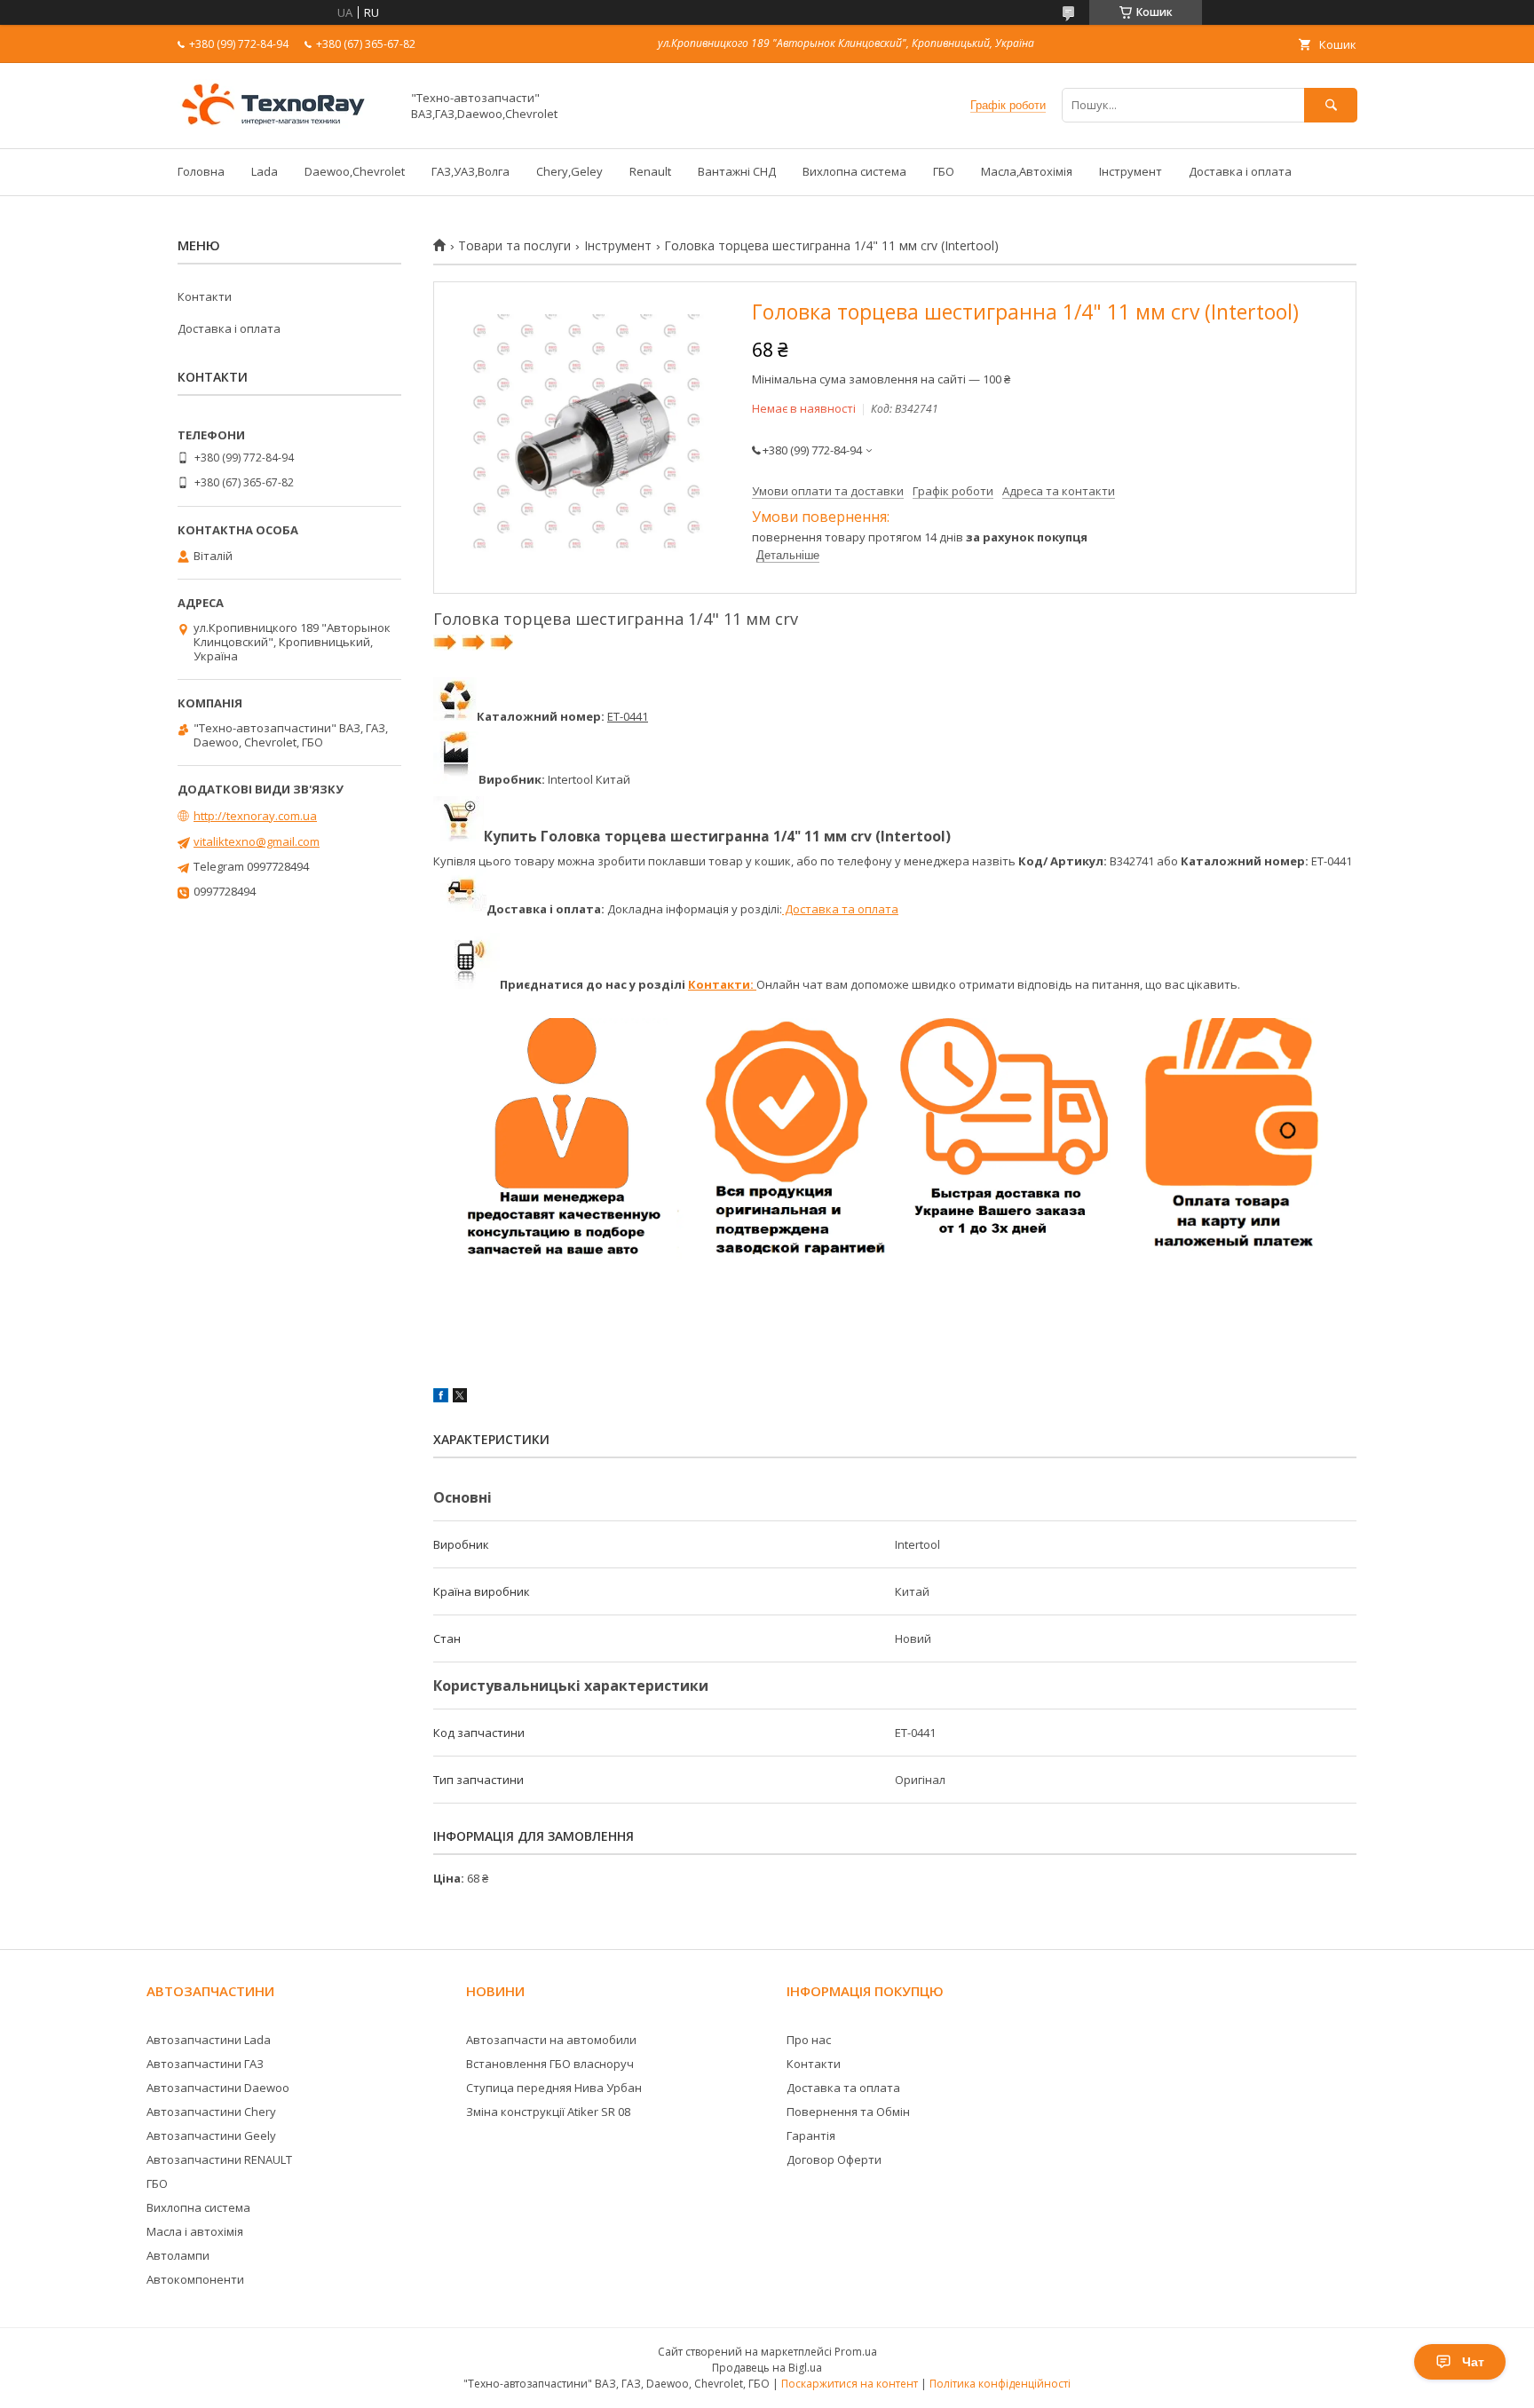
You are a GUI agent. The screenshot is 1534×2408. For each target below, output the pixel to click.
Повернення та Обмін (848, 2112)
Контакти (205, 296)
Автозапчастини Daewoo (218, 2088)
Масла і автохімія (195, 2231)
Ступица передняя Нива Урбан (554, 2088)
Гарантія (811, 2136)
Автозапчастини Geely (211, 2136)
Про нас (809, 2040)
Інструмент (1131, 171)
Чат (1473, 2362)
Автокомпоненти (195, 2279)
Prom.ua (856, 2352)
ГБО (944, 171)
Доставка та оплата (840, 909)
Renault (650, 171)
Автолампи (178, 2255)
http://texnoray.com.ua (255, 816)
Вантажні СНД (737, 171)
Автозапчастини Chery (211, 2112)
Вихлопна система (854, 171)
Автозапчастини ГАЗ (205, 2064)
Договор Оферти (834, 2159)
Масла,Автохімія (1027, 171)
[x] (460, 1398)
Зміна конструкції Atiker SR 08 (548, 2112)
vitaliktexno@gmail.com (257, 841)
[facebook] (441, 1398)
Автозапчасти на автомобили (551, 2040)
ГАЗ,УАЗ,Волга (470, 171)
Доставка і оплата (1240, 171)
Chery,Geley (569, 171)
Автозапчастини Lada (209, 2040)
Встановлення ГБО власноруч (550, 2064)
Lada (265, 171)
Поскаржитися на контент (850, 2384)
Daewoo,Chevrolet (355, 171)
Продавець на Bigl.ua (767, 2368)
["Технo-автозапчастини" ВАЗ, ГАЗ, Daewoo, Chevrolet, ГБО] (284, 125)
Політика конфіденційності (1000, 2384)
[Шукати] (1331, 105)
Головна (201, 171)
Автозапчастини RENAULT (219, 2159)
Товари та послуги (514, 246)
